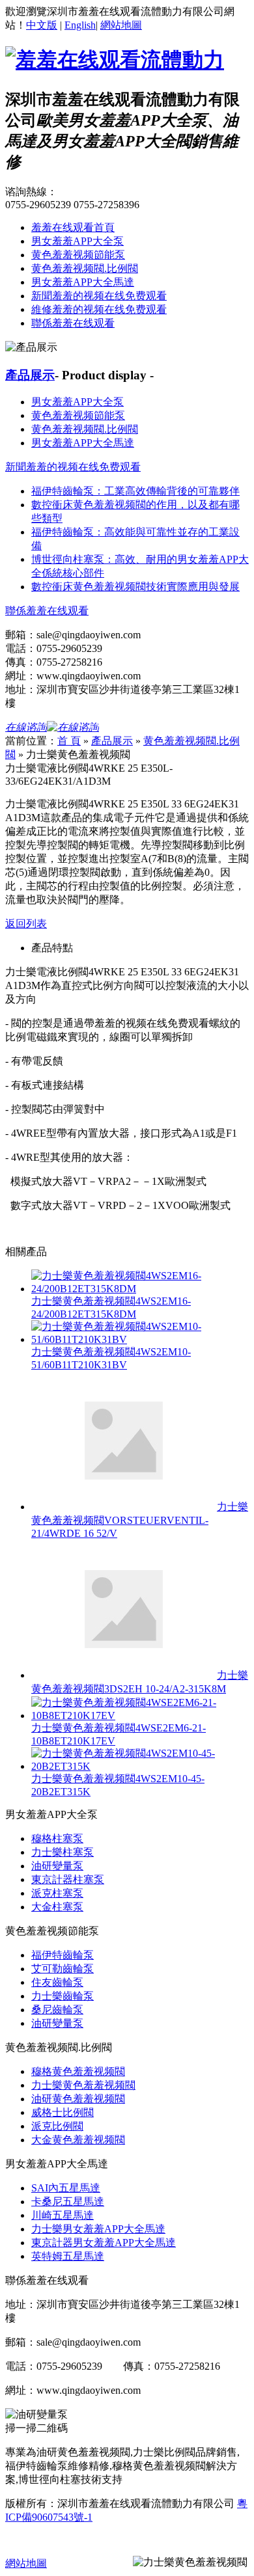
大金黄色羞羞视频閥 (78, 2140)
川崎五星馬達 (63, 2215)
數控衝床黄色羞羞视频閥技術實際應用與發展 (135, 587)
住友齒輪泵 (57, 1982)
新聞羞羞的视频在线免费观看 (99, 296)
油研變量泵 (57, 1866)
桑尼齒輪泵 (57, 2010)
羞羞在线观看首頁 (73, 227)
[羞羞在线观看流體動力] (115, 60)
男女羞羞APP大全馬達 (83, 282)
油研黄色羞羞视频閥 (78, 2099)
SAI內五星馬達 (66, 2188)
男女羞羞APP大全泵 (78, 241)
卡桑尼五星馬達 (68, 2202)
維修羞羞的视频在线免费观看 (99, 309)
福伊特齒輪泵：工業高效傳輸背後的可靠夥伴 (135, 491)
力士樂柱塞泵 (63, 1852)
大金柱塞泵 (57, 1907)
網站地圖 (121, 25)
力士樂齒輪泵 (63, 1996)
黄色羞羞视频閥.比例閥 (85, 268)
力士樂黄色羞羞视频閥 (83, 2085)
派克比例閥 (57, 2126)
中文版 (42, 25)
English (80, 25)
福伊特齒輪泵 (63, 1955)
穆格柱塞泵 (57, 1838)
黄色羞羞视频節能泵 (78, 255)
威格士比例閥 (63, 2112)
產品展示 (30, 375)
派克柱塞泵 (57, 1893)
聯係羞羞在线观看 (73, 323)
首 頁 (69, 741)
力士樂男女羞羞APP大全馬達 (98, 2229)
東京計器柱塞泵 (68, 1879)
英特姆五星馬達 (68, 2256)
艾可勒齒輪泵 (63, 1969)
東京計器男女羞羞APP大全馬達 (104, 2243)
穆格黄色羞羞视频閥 (78, 2071)
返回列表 (26, 924)
